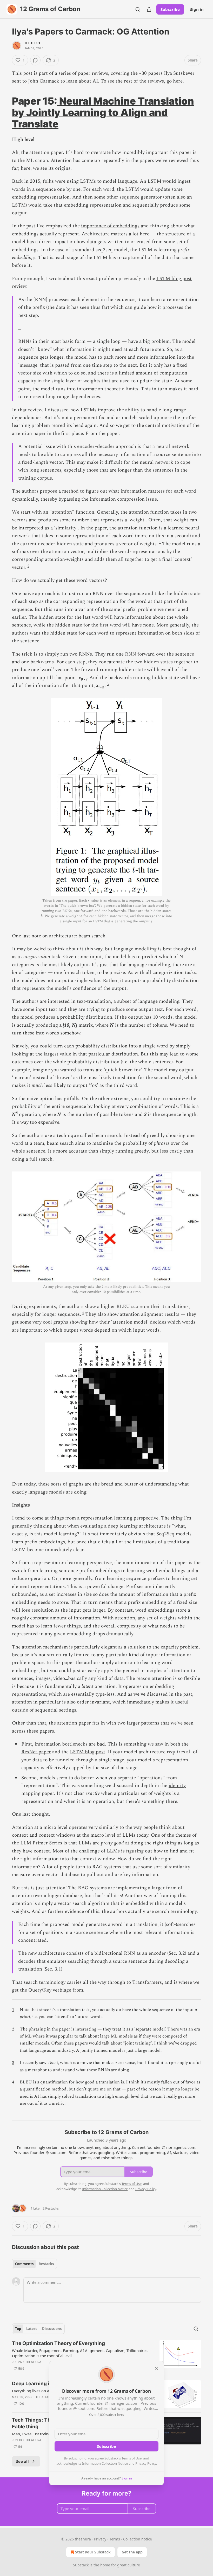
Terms (115, 2539)
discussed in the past (169, 1694)
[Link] (5, 112)
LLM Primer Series (41, 1843)
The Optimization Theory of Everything (58, 2343)
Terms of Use (132, 2458)
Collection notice (138, 2539)
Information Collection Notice (105, 2463)
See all (22, 2461)
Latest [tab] (32, 2329)
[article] (106, 2356)
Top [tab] (18, 2329)
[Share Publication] (149, 9)
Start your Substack (93, 2552)
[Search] (138, 9)
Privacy (100, 2539)
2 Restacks (51, 2208)
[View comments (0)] (35, 60)
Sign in (197, 9)
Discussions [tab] (52, 2329)
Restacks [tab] (46, 2264)
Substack (81, 2565)
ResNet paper (36, 1752)
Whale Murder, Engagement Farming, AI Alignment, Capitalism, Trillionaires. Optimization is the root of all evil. (80, 2353)
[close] (156, 2368)
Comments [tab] (24, 2264)
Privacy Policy (146, 2463)
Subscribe (170, 9)
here (178, 81)
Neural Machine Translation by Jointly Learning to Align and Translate (103, 112)
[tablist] (34, 2264)
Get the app (132, 2552)
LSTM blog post (88, 1752)
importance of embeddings (110, 226)
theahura (33, 43)
